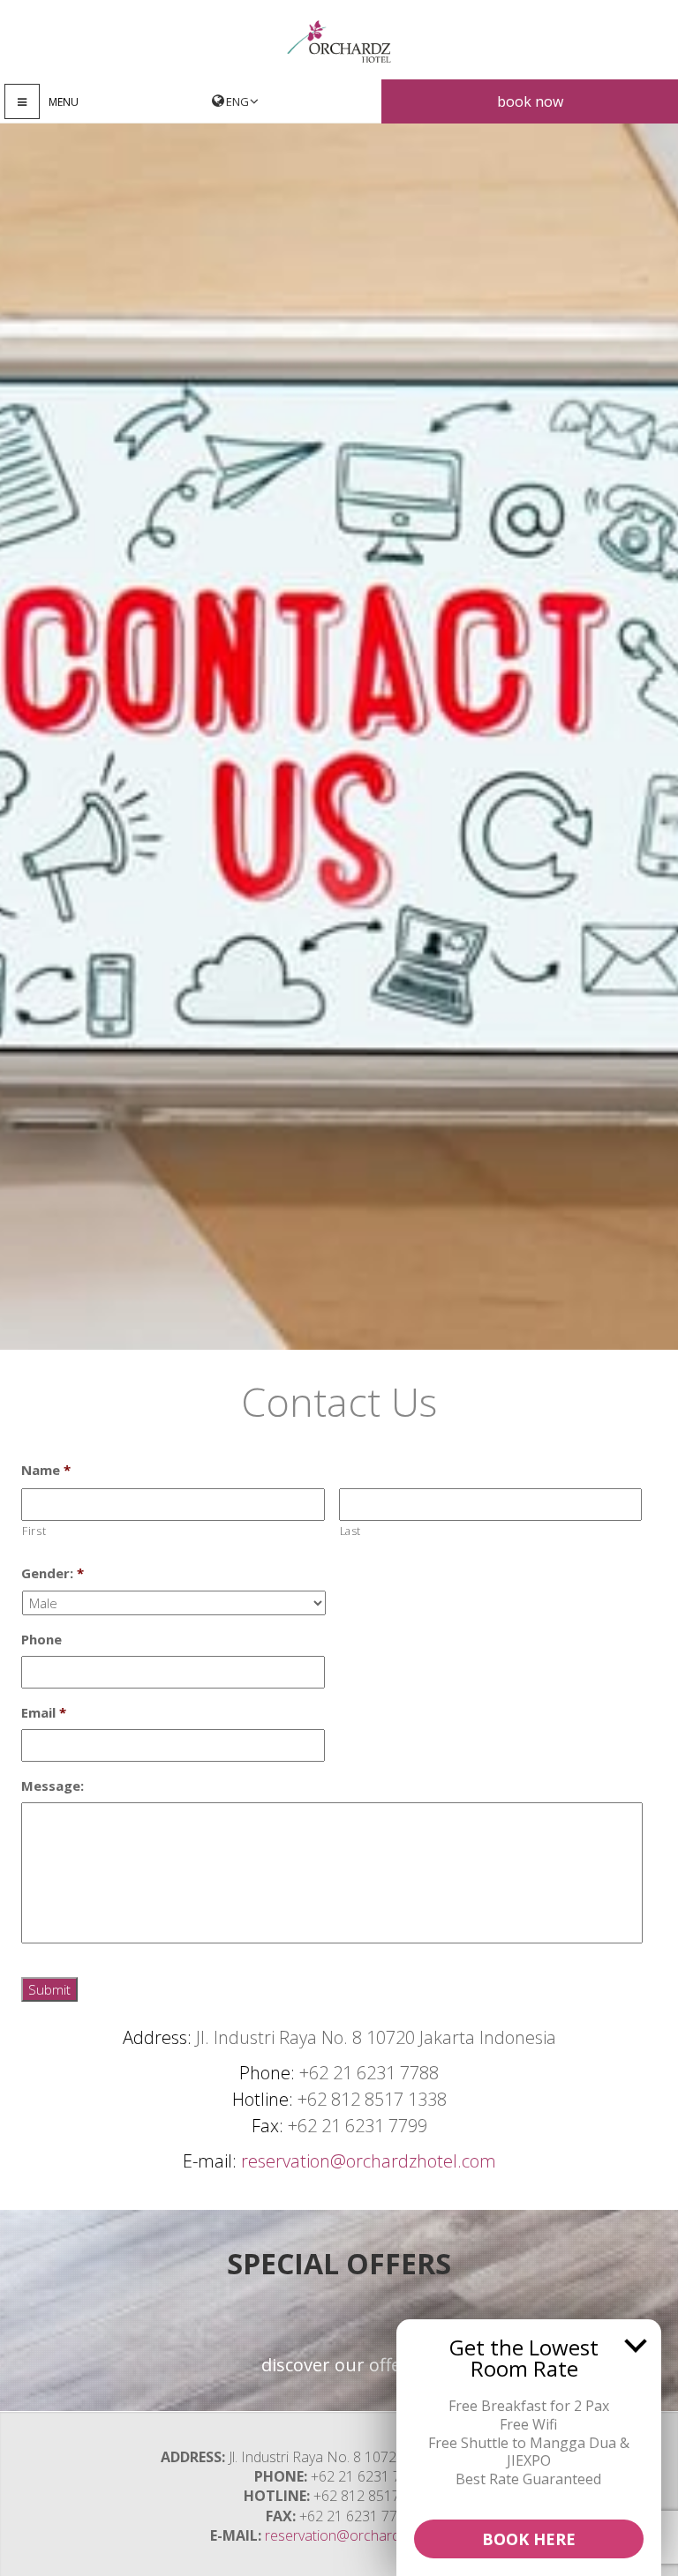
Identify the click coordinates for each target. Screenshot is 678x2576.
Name (46, 1470)
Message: (53, 1786)
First (34, 1531)
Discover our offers (339, 2365)
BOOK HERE (529, 2539)
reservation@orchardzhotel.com (369, 2161)
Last (351, 1531)
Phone (41, 1640)
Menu (64, 102)
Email (44, 1713)
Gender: (53, 1573)
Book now (530, 101)
